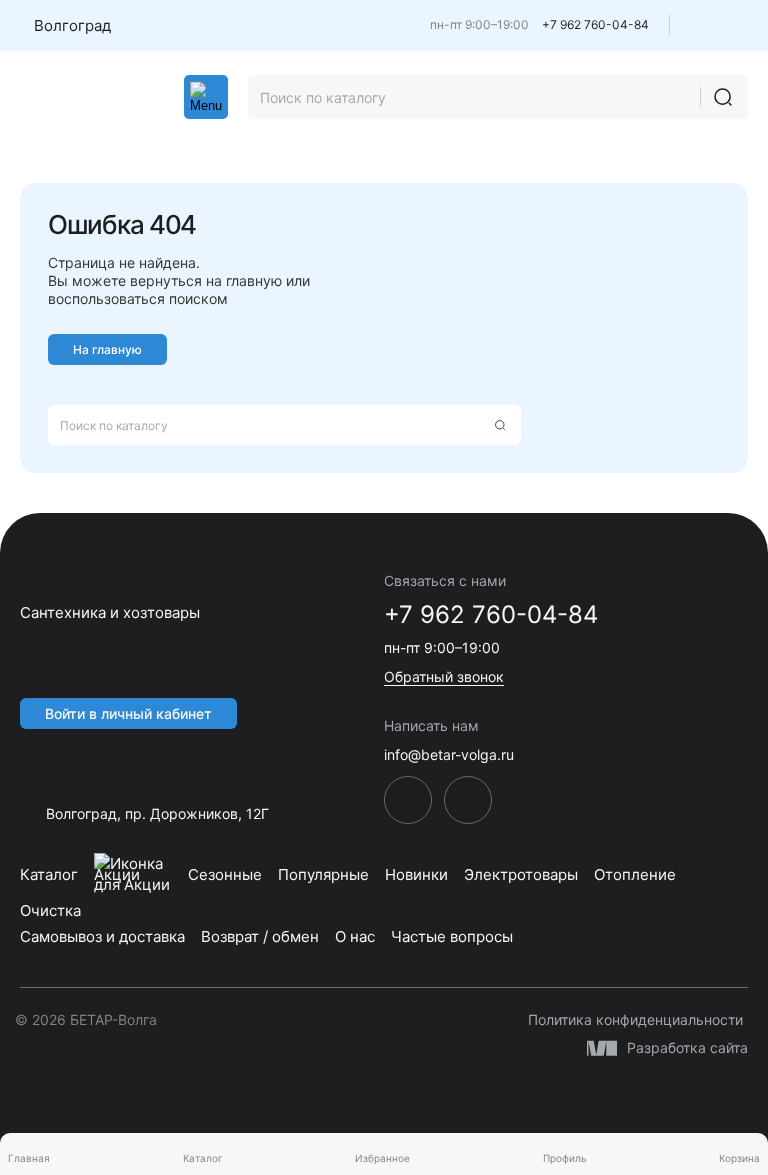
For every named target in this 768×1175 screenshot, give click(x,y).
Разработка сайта (687, 1048)
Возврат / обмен (260, 936)
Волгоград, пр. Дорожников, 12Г (157, 813)
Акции (117, 874)
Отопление (635, 874)
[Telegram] (703, 30)
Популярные (323, 874)
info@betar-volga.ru (449, 755)
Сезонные (225, 874)
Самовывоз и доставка (102, 936)
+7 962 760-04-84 (595, 24)
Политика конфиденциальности (635, 1020)
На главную (107, 349)
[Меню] (206, 97)
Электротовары (521, 874)
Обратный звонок (444, 676)
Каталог (49, 874)
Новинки (416, 874)
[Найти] (723, 97)
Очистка (50, 910)
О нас (355, 936)
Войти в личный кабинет (128, 713)
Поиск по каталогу (114, 425)
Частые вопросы (452, 936)
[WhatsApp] (739, 30)
